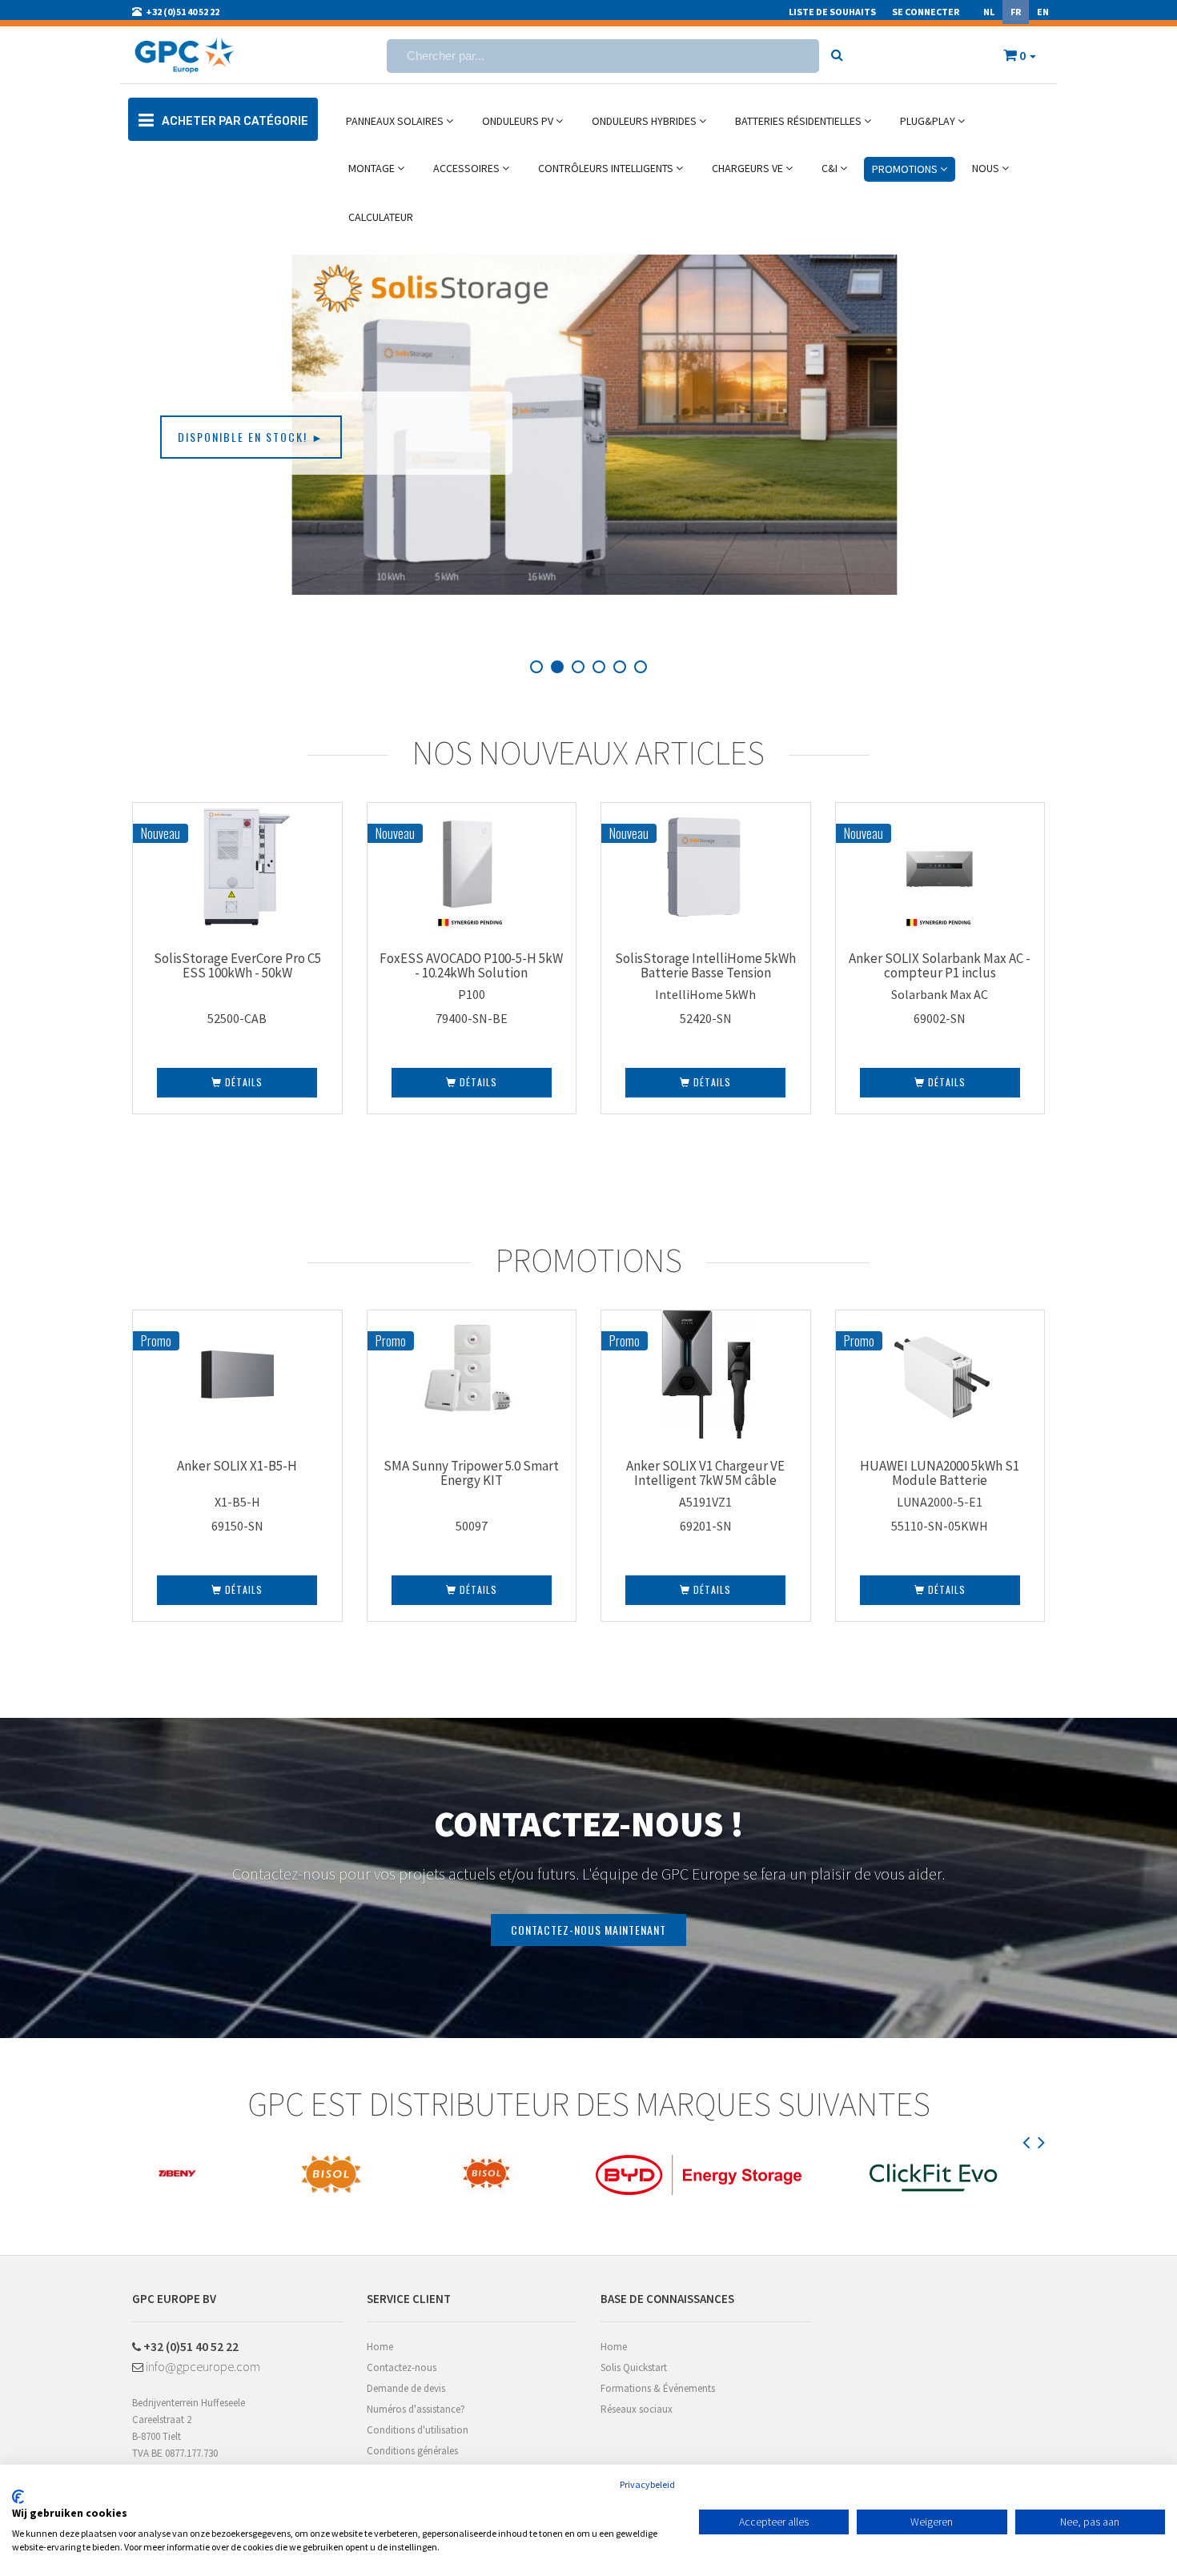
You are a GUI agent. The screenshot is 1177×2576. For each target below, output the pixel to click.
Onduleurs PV (519, 121)
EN (1043, 12)
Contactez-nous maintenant (588, 1930)
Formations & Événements (658, 2388)
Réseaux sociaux (637, 2409)
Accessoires (468, 168)
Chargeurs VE (749, 168)
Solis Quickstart (634, 2367)
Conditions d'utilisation (418, 2430)
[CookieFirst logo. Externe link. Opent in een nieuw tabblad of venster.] (18, 2497)
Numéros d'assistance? (416, 2409)
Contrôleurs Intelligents (607, 168)
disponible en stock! (251, 437)
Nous (987, 168)
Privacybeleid (647, 2484)
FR (1016, 12)
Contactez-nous (402, 2367)
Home (380, 2347)
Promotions (906, 169)
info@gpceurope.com (202, 2366)
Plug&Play (929, 121)
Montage (373, 168)
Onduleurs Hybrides (645, 121)
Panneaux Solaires (396, 121)
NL (989, 12)
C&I (831, 168)
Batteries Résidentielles (799, 121)
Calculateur (381, 217)
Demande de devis (406, 2388)
